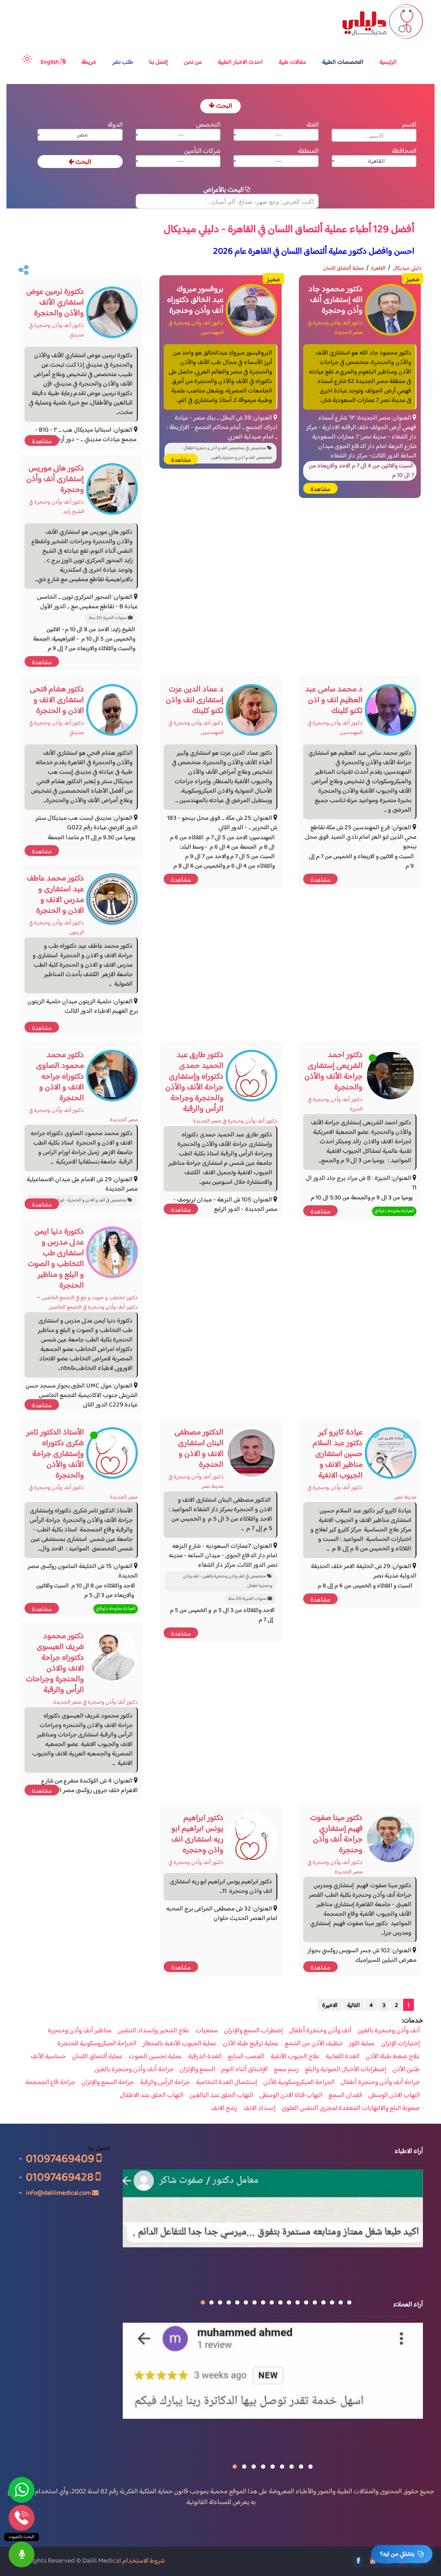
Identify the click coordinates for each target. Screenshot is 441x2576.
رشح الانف (224, 2109)
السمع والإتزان (197, 2070)
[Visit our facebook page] (358, 2561)
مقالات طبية (292, 62)
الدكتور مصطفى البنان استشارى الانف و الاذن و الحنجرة (199, 1449)
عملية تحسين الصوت (155, 2057)
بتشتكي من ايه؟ (397, 2554)
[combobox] (276, 135)
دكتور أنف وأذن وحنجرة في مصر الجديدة (335, 328)
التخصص (208, 125)
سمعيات (207, 2031)
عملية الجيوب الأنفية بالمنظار (180, 2044)
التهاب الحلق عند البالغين (221, 2096)
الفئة (313, 125)
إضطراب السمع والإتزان (253, 2031)
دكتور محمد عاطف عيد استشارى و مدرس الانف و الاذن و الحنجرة (55, 895)
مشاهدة (320, 490)
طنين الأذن (406, 2070)
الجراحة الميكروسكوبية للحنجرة (97, 2044)
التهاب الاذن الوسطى (394, 2096)
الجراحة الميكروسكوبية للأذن (299, 2083)
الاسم (409, 125)
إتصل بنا (158, 62)
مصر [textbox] (82, 135)
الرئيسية (388, 62)
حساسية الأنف (48, 2057)
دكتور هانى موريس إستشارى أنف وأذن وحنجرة (55, 479)
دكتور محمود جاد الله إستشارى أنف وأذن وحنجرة (335, 300)
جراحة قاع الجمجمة (50, 2083)
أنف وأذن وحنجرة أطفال (320, 2031)
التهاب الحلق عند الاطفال (152, 2096)
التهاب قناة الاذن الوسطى (291, 2096)
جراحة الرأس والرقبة (165, 2083)
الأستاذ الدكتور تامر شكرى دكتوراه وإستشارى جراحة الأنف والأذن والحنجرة (55, 1454)
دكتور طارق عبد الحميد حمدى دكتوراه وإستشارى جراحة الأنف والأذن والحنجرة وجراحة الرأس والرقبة (194, 1082)
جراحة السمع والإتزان (108, 2083)
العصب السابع (246, 2057)
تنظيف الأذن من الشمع (314, 2044)
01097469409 (61, 2159)
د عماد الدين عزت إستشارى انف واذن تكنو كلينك (195, 700)
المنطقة (308, 151)
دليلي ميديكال (407, 268)
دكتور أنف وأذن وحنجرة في (196, 1863)
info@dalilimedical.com (58, 2193)
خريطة (89, 62)
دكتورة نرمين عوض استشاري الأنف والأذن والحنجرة (55, 303)
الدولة (115, 125)
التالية (354, 2006)
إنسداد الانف (259, 2109)
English (50, 62)
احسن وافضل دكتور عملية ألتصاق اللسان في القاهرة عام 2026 (314, 252)
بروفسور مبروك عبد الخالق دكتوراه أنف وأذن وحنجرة (195, 300)
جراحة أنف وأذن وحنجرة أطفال (380, 2083)
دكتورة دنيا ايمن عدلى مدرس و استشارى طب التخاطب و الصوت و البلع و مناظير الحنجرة (56, 1259)
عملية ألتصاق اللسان (343, 268)
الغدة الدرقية (205, 2057)
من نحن (193, 62)
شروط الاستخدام (144, 2561)
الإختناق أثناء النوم (245, 2070)
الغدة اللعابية (343, 2057)
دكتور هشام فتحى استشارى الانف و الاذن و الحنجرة (57, 700)
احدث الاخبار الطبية (240, 62)
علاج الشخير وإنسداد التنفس (154, 2031)
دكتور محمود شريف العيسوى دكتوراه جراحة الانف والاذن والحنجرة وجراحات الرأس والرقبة (55, 1663)
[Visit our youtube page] (373, 2561)
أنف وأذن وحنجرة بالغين (389, 2031)
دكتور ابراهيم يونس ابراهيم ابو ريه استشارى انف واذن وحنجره (197, 1834)
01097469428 (61, 2177)
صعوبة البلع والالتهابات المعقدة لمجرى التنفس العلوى (351, 2109)
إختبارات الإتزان (401, 2044)
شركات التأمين (202, 151)
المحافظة (404, 151)
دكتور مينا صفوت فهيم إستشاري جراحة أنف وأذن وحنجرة (336, 1834)
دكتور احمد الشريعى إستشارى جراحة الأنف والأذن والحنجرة (334, 1071)
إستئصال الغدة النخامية (227, 2083)
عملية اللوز (362, 2044)
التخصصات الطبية (343, 62)
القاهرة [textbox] (377, 162)
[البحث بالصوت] (22, 2554)
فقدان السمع (345, 2096)
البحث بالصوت (22, 2537)
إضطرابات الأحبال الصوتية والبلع (346, 2070)
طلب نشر (123, 62)
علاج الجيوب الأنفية (295, 2057)
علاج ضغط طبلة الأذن (393, 2057)
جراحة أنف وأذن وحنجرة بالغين (134, 2070)
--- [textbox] (278, 135)
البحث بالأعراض (224, 190)
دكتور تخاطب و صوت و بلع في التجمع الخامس (90, 1298)
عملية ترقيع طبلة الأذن (251, 2044)
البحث (224, 106)
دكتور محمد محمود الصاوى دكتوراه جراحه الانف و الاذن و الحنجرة (60, 1077)
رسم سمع (286, 2070)
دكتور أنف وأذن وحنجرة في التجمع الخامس (93, 1307)
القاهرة (378, 268)
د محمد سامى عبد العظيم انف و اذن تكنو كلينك (334, 700)
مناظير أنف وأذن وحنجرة (80, 2031)
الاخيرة (330, 2006)
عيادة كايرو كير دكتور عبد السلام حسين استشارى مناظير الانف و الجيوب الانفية (338, 1454)
